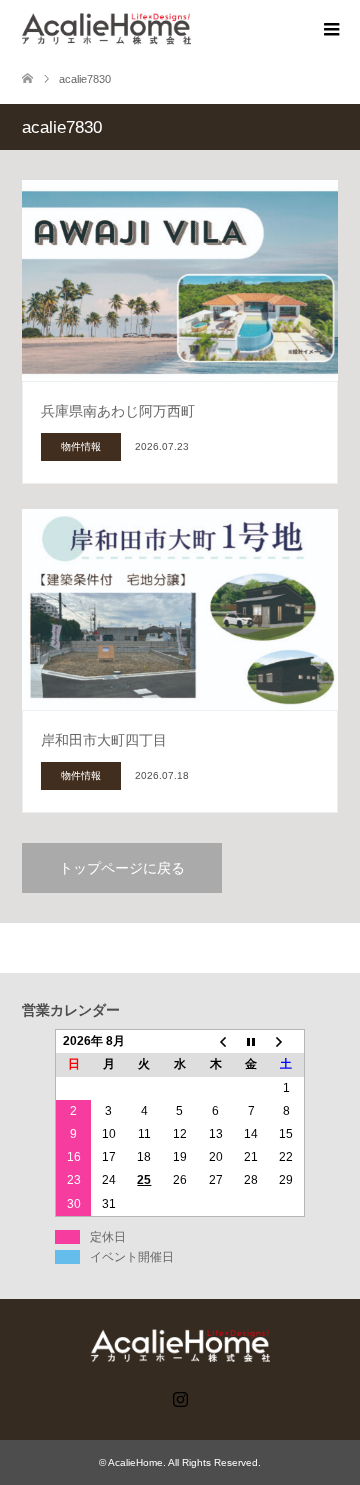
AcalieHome (135, 1462)
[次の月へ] (287, 1042)
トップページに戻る (122, 868)
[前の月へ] (216, 1042)
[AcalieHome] (191, 28)
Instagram (180, 1397)
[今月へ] (251, 1042)
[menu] (330, 30)
